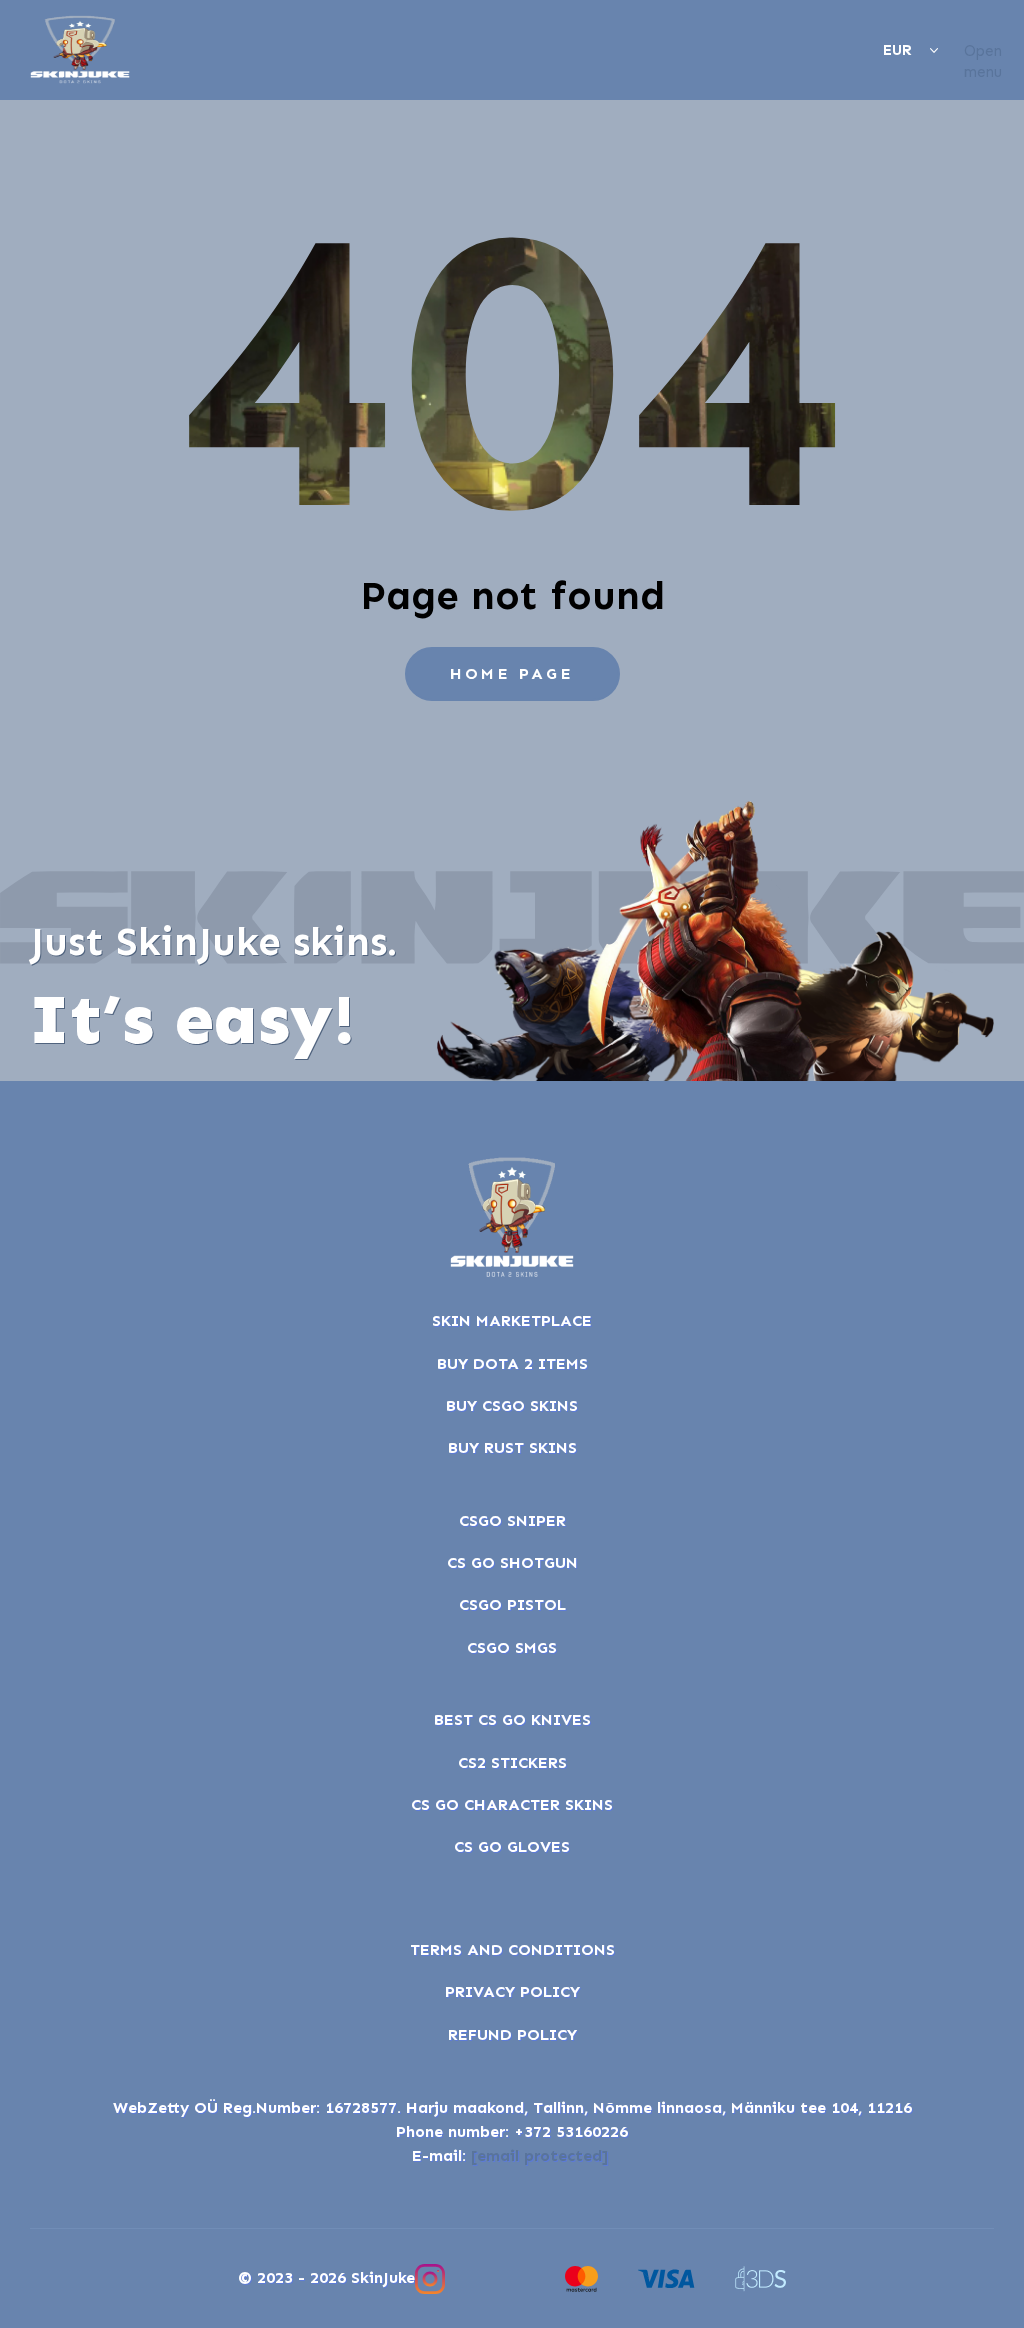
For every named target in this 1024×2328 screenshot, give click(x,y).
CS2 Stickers (512, 1762)
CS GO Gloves (512, 1846)
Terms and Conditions (512, 1949)
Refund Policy (512, 2034)
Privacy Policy (512, 1991)
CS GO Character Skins (512, 1804)
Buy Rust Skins (512, 1447)
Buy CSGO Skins (512, 1405)
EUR (897, 50)
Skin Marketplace (512, 1320)
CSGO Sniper (512, 1520)
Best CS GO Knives (512, 1719)
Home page (512, 673)
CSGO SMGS (512, 1647)
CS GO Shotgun (512, 1562)
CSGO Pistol (512, 1604)
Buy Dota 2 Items (512, 1363)
